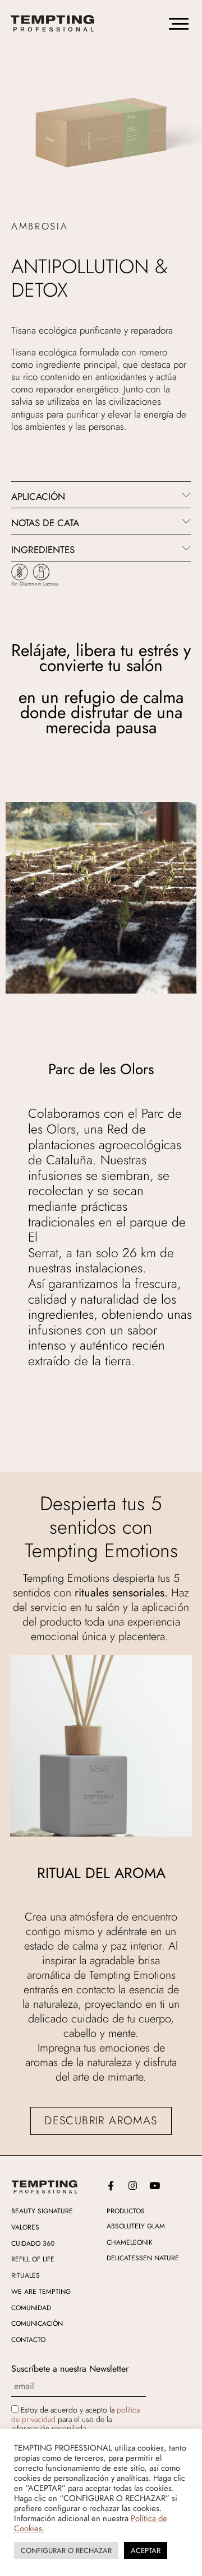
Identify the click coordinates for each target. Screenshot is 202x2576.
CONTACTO (28, 2340)
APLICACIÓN (38, 497)
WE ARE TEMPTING (41, 2292)
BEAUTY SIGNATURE (42, 2211)
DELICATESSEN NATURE (143, 2258)
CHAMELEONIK (130, 2242)
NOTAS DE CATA (45, 523)
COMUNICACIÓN (37, 2324)
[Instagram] (132, 2186)
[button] (101, 495)
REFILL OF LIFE (33, 2259)
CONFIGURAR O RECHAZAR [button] (66, 2551)
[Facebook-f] (111, 2186)
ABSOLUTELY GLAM (136, 2226)
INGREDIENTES (43, 550)
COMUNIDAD (31, 2308)
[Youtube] (154, 2186)
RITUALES (26, 2275)
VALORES (25, 2227)
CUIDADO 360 (33, 2244)
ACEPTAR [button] (146, 2551)
